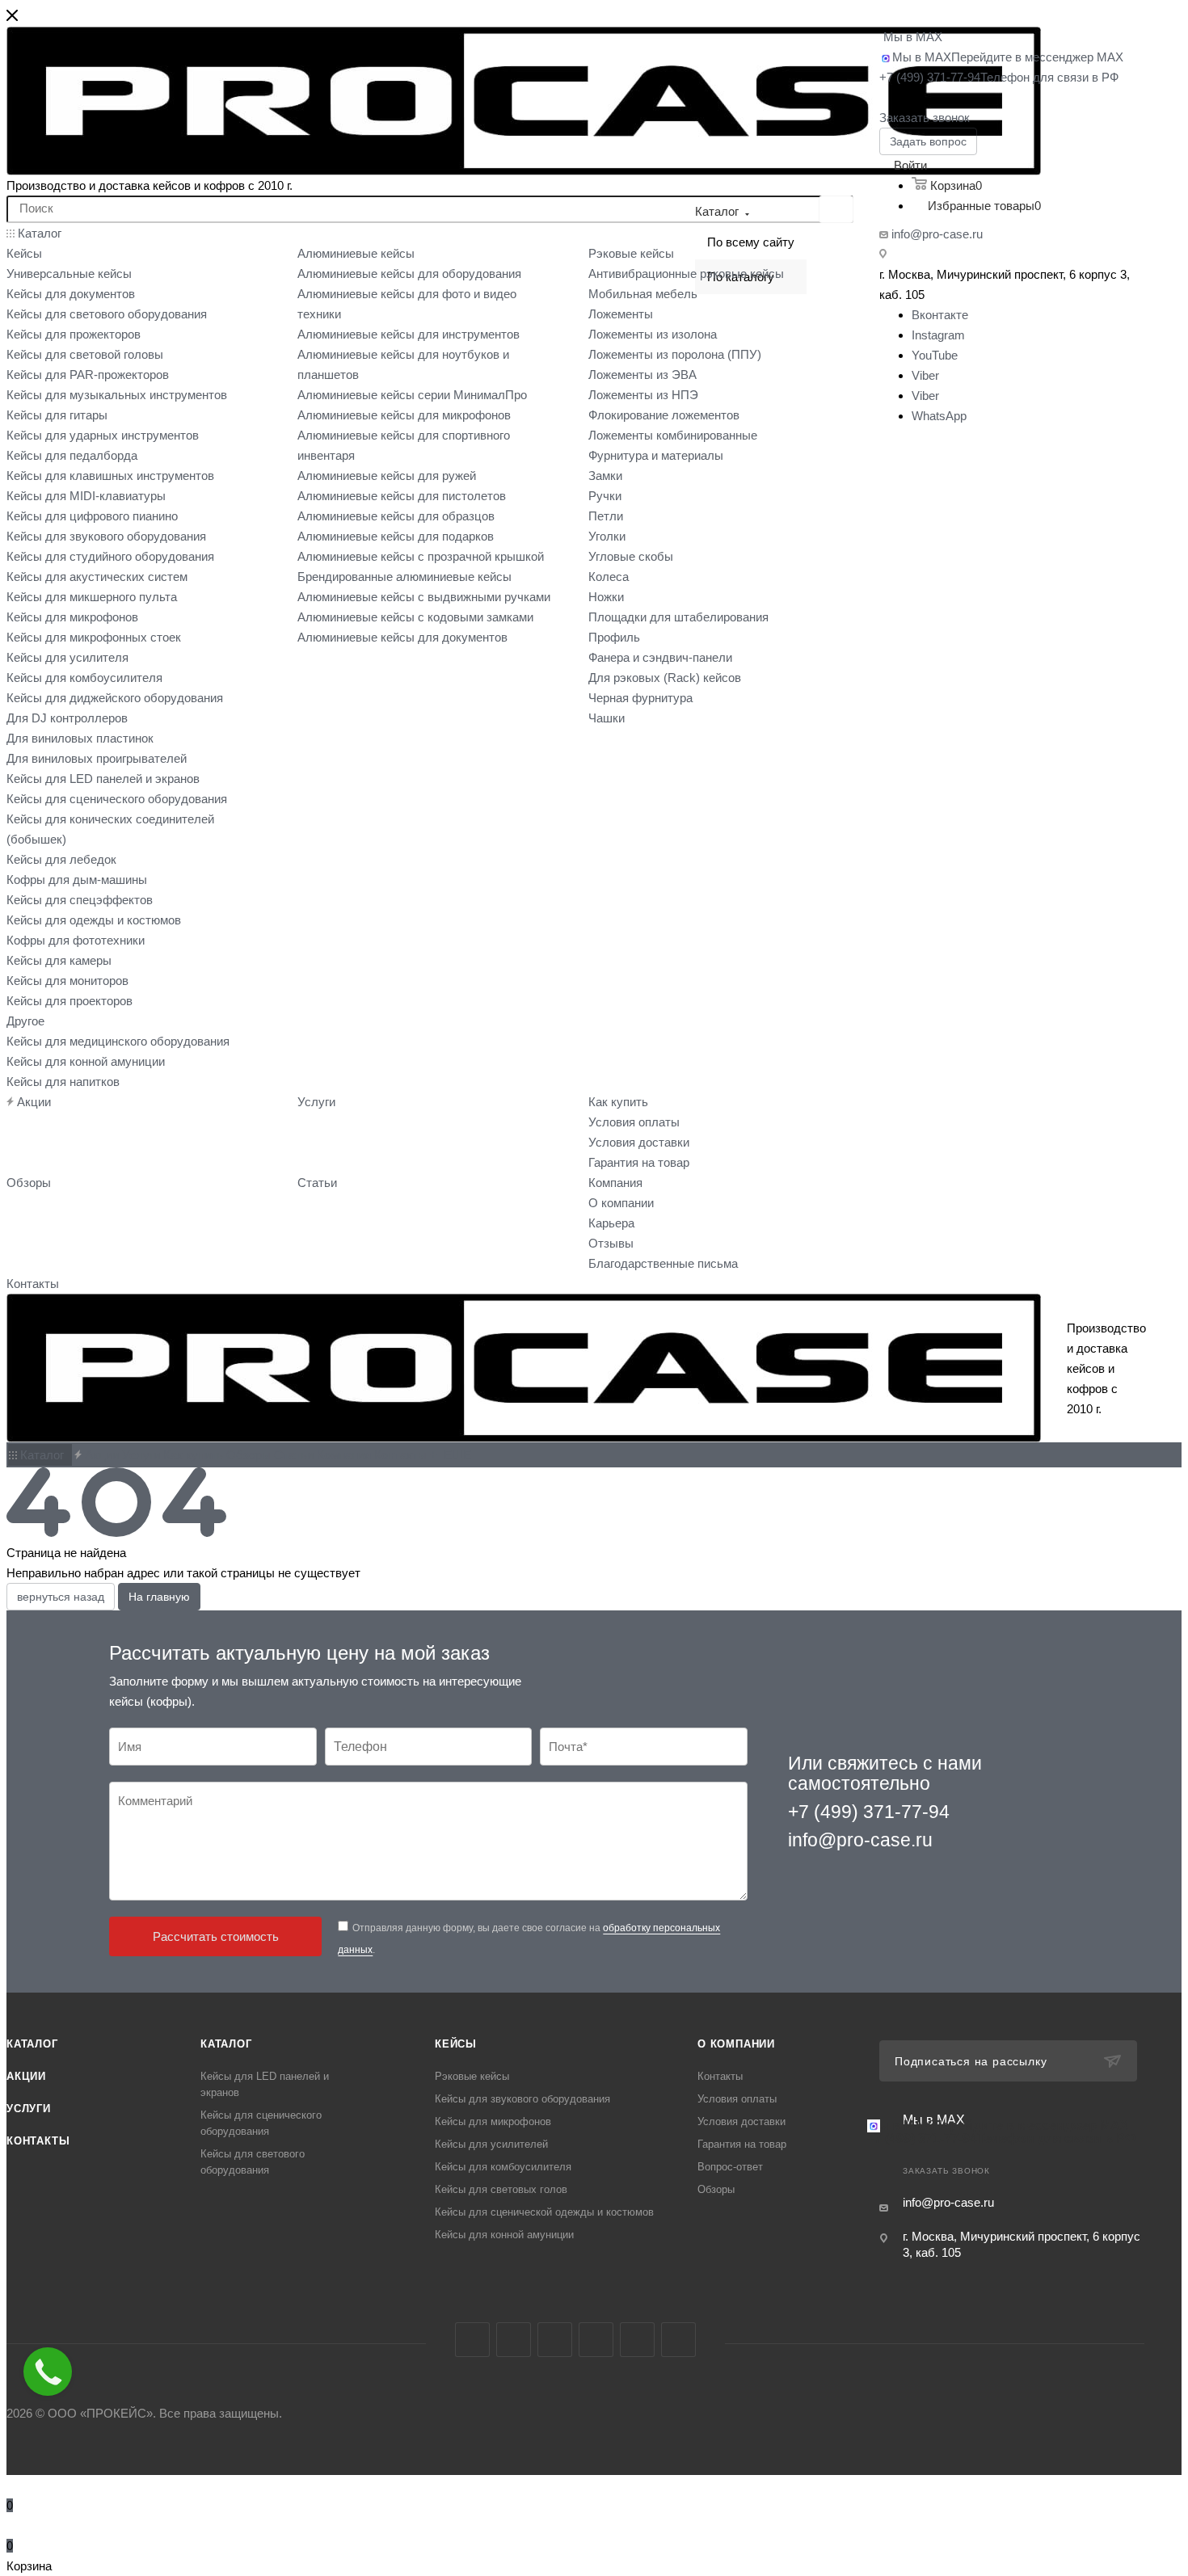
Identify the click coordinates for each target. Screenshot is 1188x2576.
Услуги (29, 2109)
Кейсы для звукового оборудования (522, 2099)
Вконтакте (940, 315)
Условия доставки (741, 2121)
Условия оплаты (737, 2099)
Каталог (32, 2044)
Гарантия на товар (742, 2144)
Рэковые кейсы (472, 2076)
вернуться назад (61, 1597)
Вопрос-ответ (730, 2167)
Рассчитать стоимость (216, 1936)
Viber (925, 375)
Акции (26, 2076)
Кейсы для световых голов (501, 2189)
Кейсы (456, 2044)
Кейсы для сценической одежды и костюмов (544, 2212)
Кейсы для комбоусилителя (503, 2167)
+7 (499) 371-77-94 (999, 77)
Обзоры (716, 2189)
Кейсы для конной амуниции (504, 2235)
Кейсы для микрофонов (493, 2121)
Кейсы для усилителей (491, 2144)
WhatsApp (939, 416)
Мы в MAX (913, 37)
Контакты (38, 2141)
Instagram (938, 335)
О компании (736, 2044)
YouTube (935, 355)
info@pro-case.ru (937, 234)
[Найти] (836, 209)
